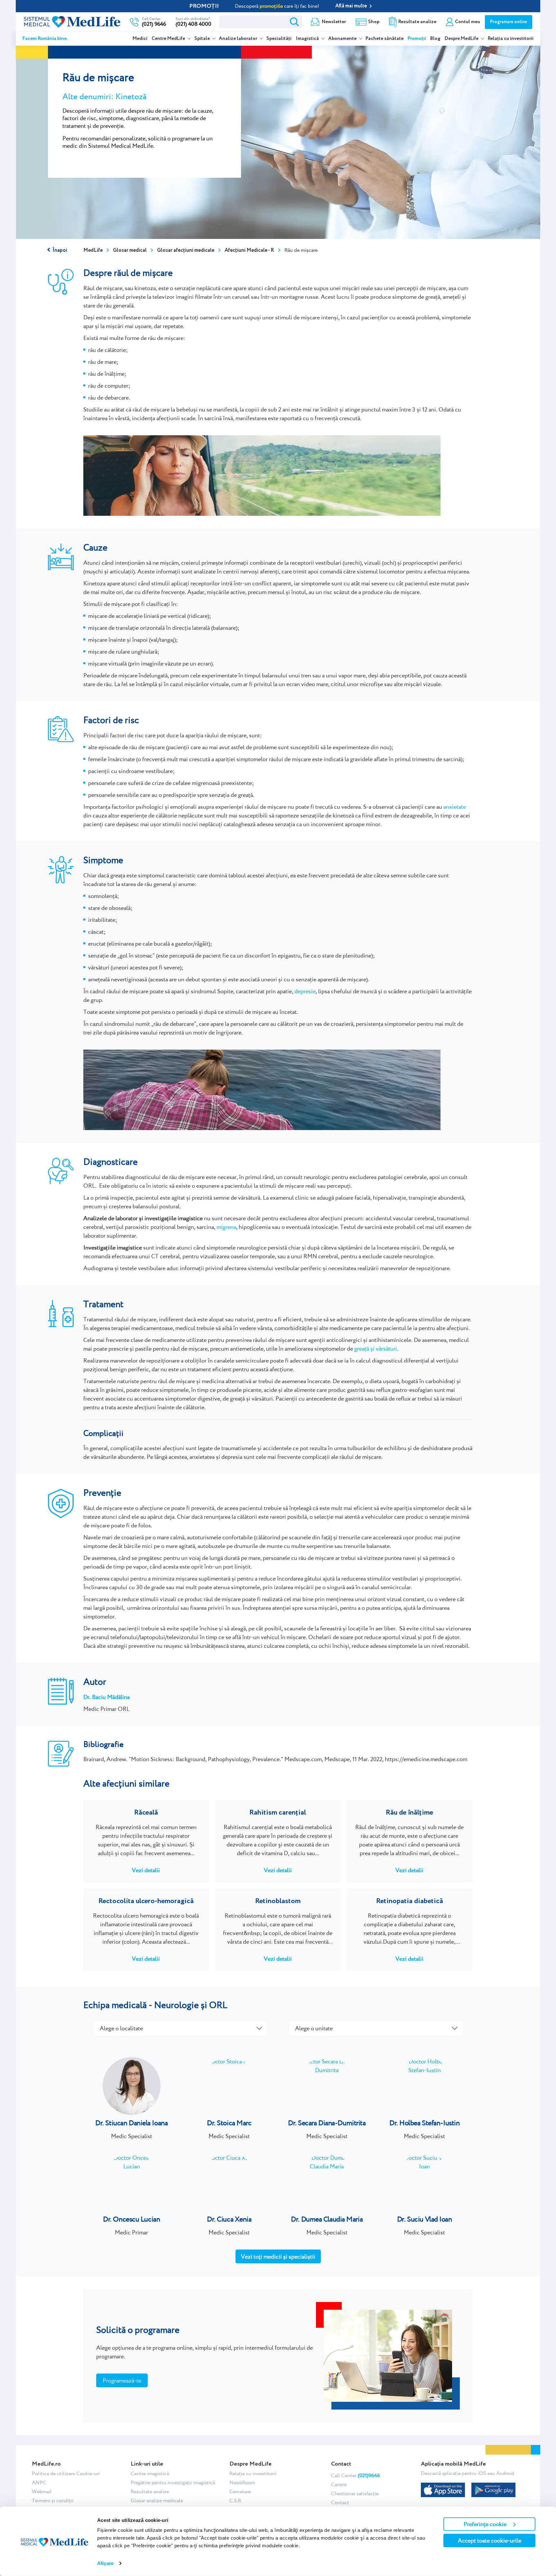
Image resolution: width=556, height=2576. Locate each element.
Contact (340, 2502)
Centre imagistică (150, 2473)
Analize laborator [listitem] (238, 39)
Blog (435, 39)
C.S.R (235, 2501)
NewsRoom (242, 2482)
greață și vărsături (376, 1349)
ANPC (39, 2482)
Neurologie (176, 2005)
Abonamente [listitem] (343, 39)
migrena (226, 1227)
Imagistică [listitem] (308, 39)
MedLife (93, 250)
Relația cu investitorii (511, 39)
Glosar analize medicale (157, 2501)
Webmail (42, 2491)
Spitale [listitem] (203, 39)
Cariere (339, 2484)
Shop (374, 22)
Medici (140, 39)
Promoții (417, 39)
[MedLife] (72, 21)
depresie (305, 991)
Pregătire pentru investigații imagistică (173, 2482)
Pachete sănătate (385, 39)
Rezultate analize (417, 22)
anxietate (455, 807)
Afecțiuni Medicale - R (249, 250)
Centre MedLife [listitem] (169, 39)
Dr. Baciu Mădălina (107, 1697)
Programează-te (122, 2380)
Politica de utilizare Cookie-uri (66, 2473)
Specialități (279, 39)
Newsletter (334, 22)
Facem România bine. (45, 39)
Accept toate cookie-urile (490, 2540)
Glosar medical (130, 250)
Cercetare (240, 2491)
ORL (218, 2005)
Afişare (105, 2563)
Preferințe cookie (485, 2524)
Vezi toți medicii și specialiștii (278, 2256)
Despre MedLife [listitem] (462, 39)
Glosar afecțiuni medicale (186, 250)
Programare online (509, 22)
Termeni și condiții (53, 2501)
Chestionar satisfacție (355, 2493)
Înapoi (60, 250)
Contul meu (468, 22)
